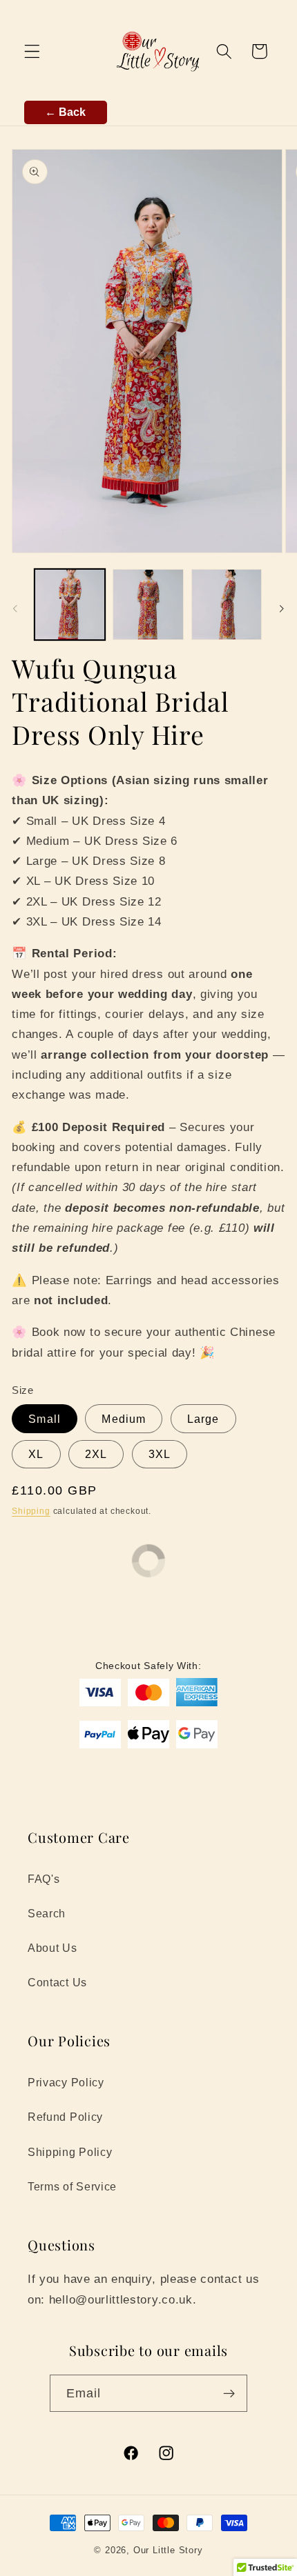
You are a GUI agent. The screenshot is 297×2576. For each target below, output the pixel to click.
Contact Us (57, 1982)
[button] (32, 51)
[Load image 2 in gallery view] (148, 604)
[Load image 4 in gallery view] (227, 604)
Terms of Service (72, 2186)
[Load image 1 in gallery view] (70, 604)
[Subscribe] (230, 2393)
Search (47, 1913)
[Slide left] (15, 608)
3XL (160, 1454)
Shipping (31, 1511)
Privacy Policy (66, 2082)
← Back (65, 112)
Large (203, 1419)
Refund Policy (65, 2117)
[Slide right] (282, 608)
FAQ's (44, 1879)
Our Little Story (168, 2550)
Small (45, 1419)
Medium (124, 1419)
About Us (52, 1948)
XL (36, 1454)
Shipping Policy (70, 2152)
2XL (96, 1454)
